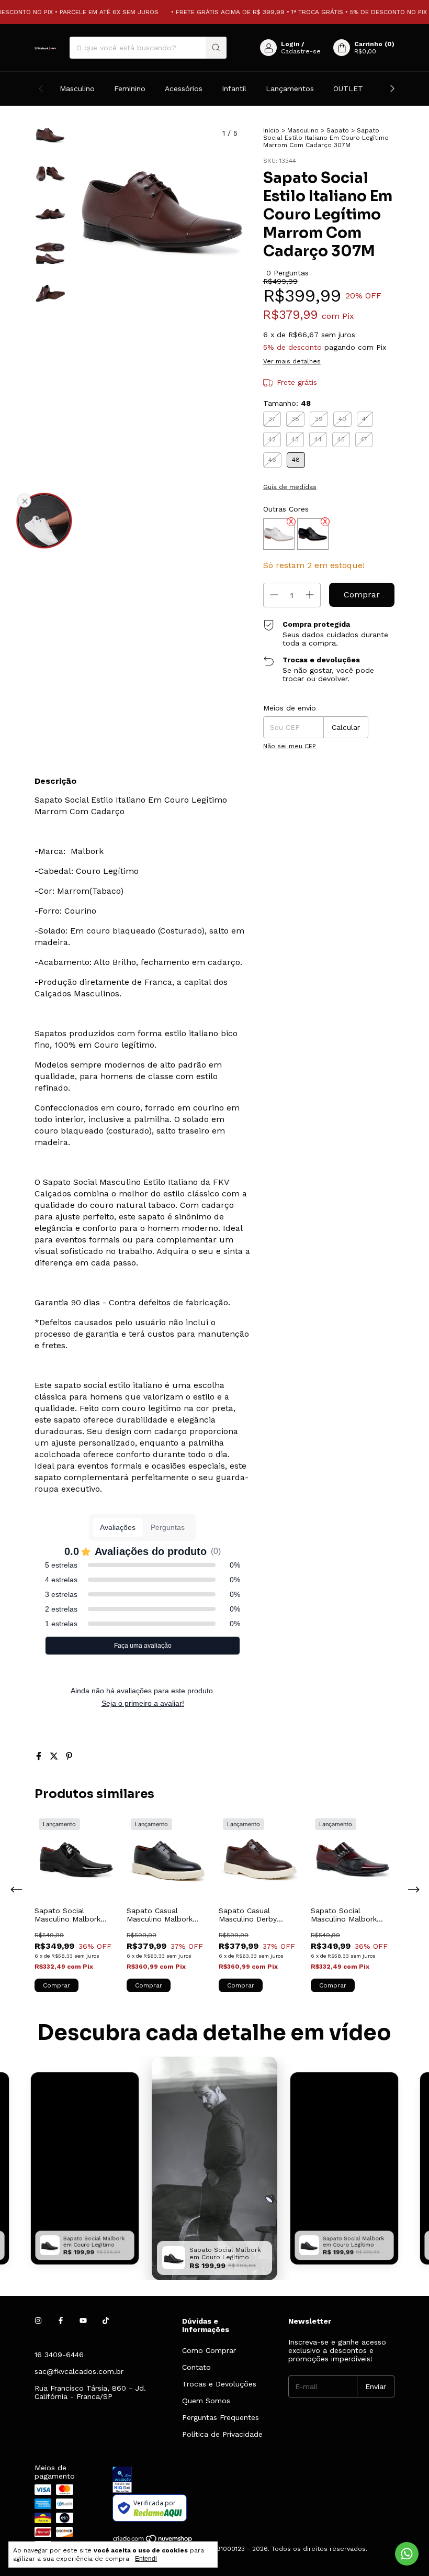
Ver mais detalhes (292, 361)
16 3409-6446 (59, 2355)
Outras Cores (286, 509)
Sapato (338, 130)
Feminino (130, 88)
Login (290, 44)
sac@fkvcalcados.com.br (79, 2371)
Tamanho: (287, 403)
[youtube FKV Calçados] (83, 2321)
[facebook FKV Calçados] (61, 2321)
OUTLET (348, 88)
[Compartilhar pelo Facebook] (40, 1756)
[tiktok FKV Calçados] (106, 2321)
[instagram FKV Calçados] (38, 2321)
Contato (196, 2367)
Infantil (234, 88)
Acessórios (184, 88)
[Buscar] (216, 48)
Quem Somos (206, 2401)
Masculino (77, 88)
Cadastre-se (301, 51)
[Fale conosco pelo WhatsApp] (407, 2554)
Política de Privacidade (222, 2434)
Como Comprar (209, 2350)
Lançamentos (290, 88)
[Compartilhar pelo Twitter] (55, 1756)
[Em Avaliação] (253, 2480)
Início (271, 130)
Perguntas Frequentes (221, 2417)
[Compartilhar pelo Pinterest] (69, 1756)
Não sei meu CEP (290, 746)
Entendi (146, 2559)
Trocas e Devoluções (219, 2384)
